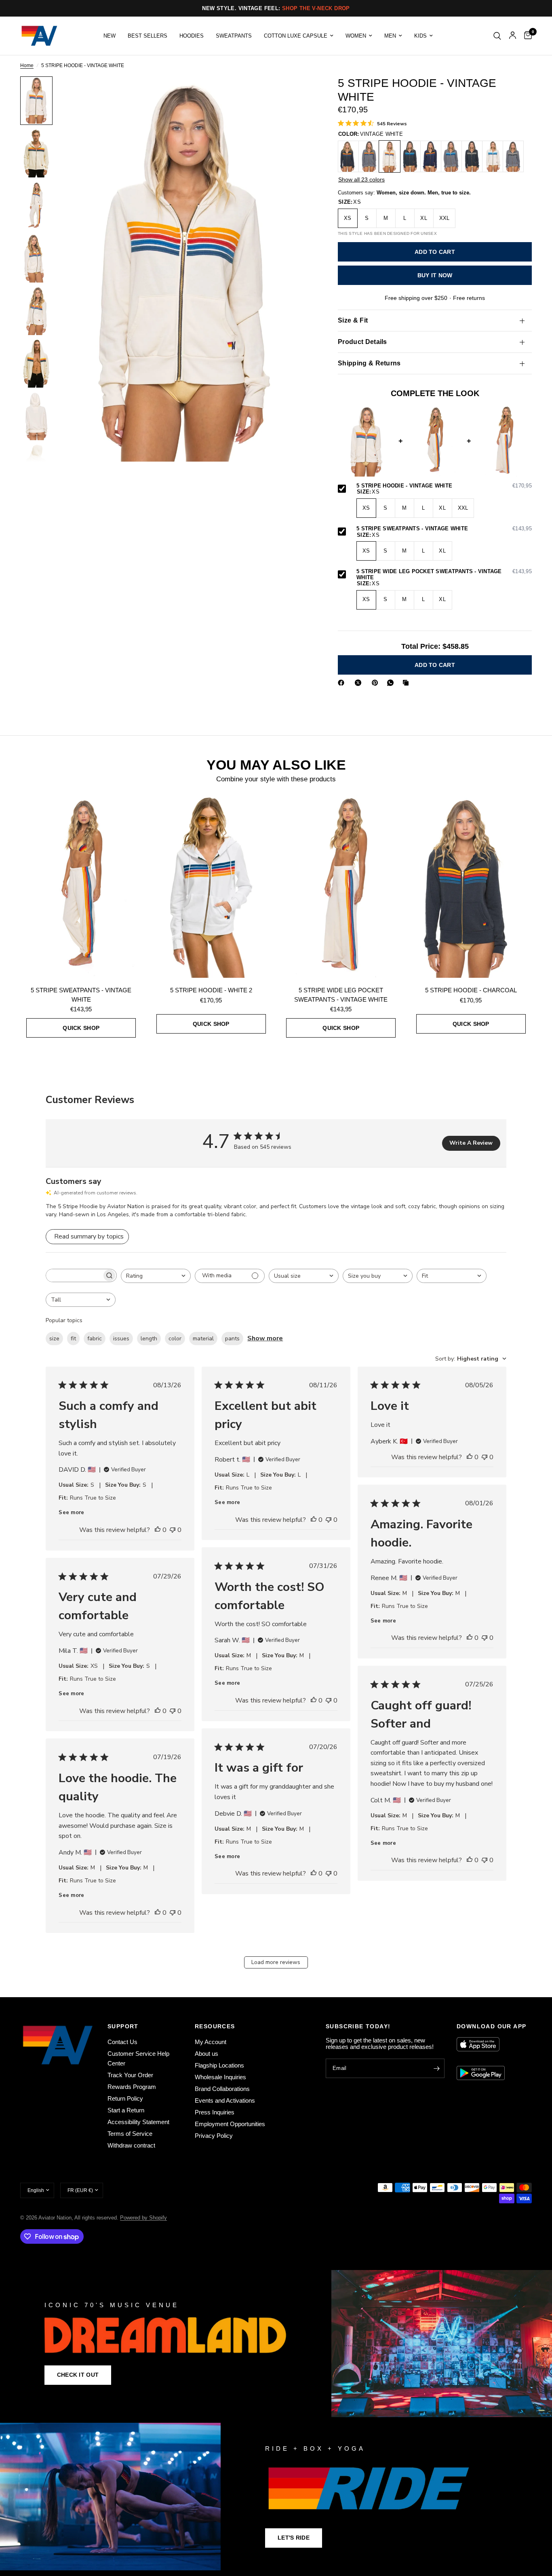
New (110, 36)
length (149, 1339)
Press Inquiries (215, 2112)
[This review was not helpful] (173, 1530)
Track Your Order (130, 2075)
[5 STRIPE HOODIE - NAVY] (431, 156)
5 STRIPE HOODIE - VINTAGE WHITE (444, 486)
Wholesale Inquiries (220, 2077)
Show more (265, 1338)
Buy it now (435, 276)
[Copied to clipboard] (407, 683)
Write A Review (471, 1143)
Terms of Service (130, 2134)
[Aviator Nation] (276, 2344)
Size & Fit (353, 320)
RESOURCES (215, 2026)
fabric (95, 1339)
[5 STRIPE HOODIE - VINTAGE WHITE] (390, 156)
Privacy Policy (214, 2136)
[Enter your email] (436, 2068)
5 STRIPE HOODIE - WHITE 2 (211, 990)
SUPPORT (123, 2026)
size (54, 1339)
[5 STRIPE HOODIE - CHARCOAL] (348, 156)
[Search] (497, 36)
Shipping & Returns (369, 363)
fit (73, 1339)
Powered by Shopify (143, 2218)
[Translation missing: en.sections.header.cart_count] (526, 36)
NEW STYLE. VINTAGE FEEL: (276, 8)
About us (206, 2054)
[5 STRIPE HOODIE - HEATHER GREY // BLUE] (451, 156)
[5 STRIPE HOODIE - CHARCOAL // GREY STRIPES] (472, 156)
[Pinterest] (377, 683)
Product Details (362, 342)
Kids (420, 36)
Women (356, 36)
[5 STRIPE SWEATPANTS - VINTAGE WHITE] (81, 886)
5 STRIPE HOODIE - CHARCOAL (471, 990)
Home (27, 66)
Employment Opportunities (230, 2124)
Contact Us (122, 2042)
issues (121, 1339)
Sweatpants (234, 36)
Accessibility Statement (138, 2122)
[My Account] (513, 36)
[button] (78, 2375)
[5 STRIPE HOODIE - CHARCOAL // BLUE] (410, 156)
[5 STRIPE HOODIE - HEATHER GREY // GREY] (513, 156)
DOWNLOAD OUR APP (491, 2026)
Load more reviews (276, 1962)
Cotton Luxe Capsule (296, 36)
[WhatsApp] (392, 683)
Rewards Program (132, 2087)
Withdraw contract (131, 2145)
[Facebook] (343, 683)
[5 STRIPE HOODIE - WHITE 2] (211, 886)
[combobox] (156, 1276)
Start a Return (126, 2110)
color (175, 1339)
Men (390, 36)
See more (71, 1513)
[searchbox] (74, 1275)
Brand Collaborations (222, 2089)
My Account (211, 2042)
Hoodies (192, 36)
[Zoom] (297, 93)
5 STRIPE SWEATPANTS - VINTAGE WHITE (444, 529)
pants (232, 1339)
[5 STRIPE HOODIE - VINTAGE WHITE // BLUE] (493, 156)
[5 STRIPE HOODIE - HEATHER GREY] (369, 156)
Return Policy (125, 2098)
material (203, 1339)
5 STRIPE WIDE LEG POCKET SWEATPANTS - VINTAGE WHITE (444, 575)
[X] (360, 683)
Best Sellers (147, 36)
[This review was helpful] (158, 1530)
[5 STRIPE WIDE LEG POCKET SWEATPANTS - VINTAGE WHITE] (341, 886)
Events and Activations (225, 2100)
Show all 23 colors (361, 179)
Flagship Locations (219, 2065)
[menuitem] (110, 36)
